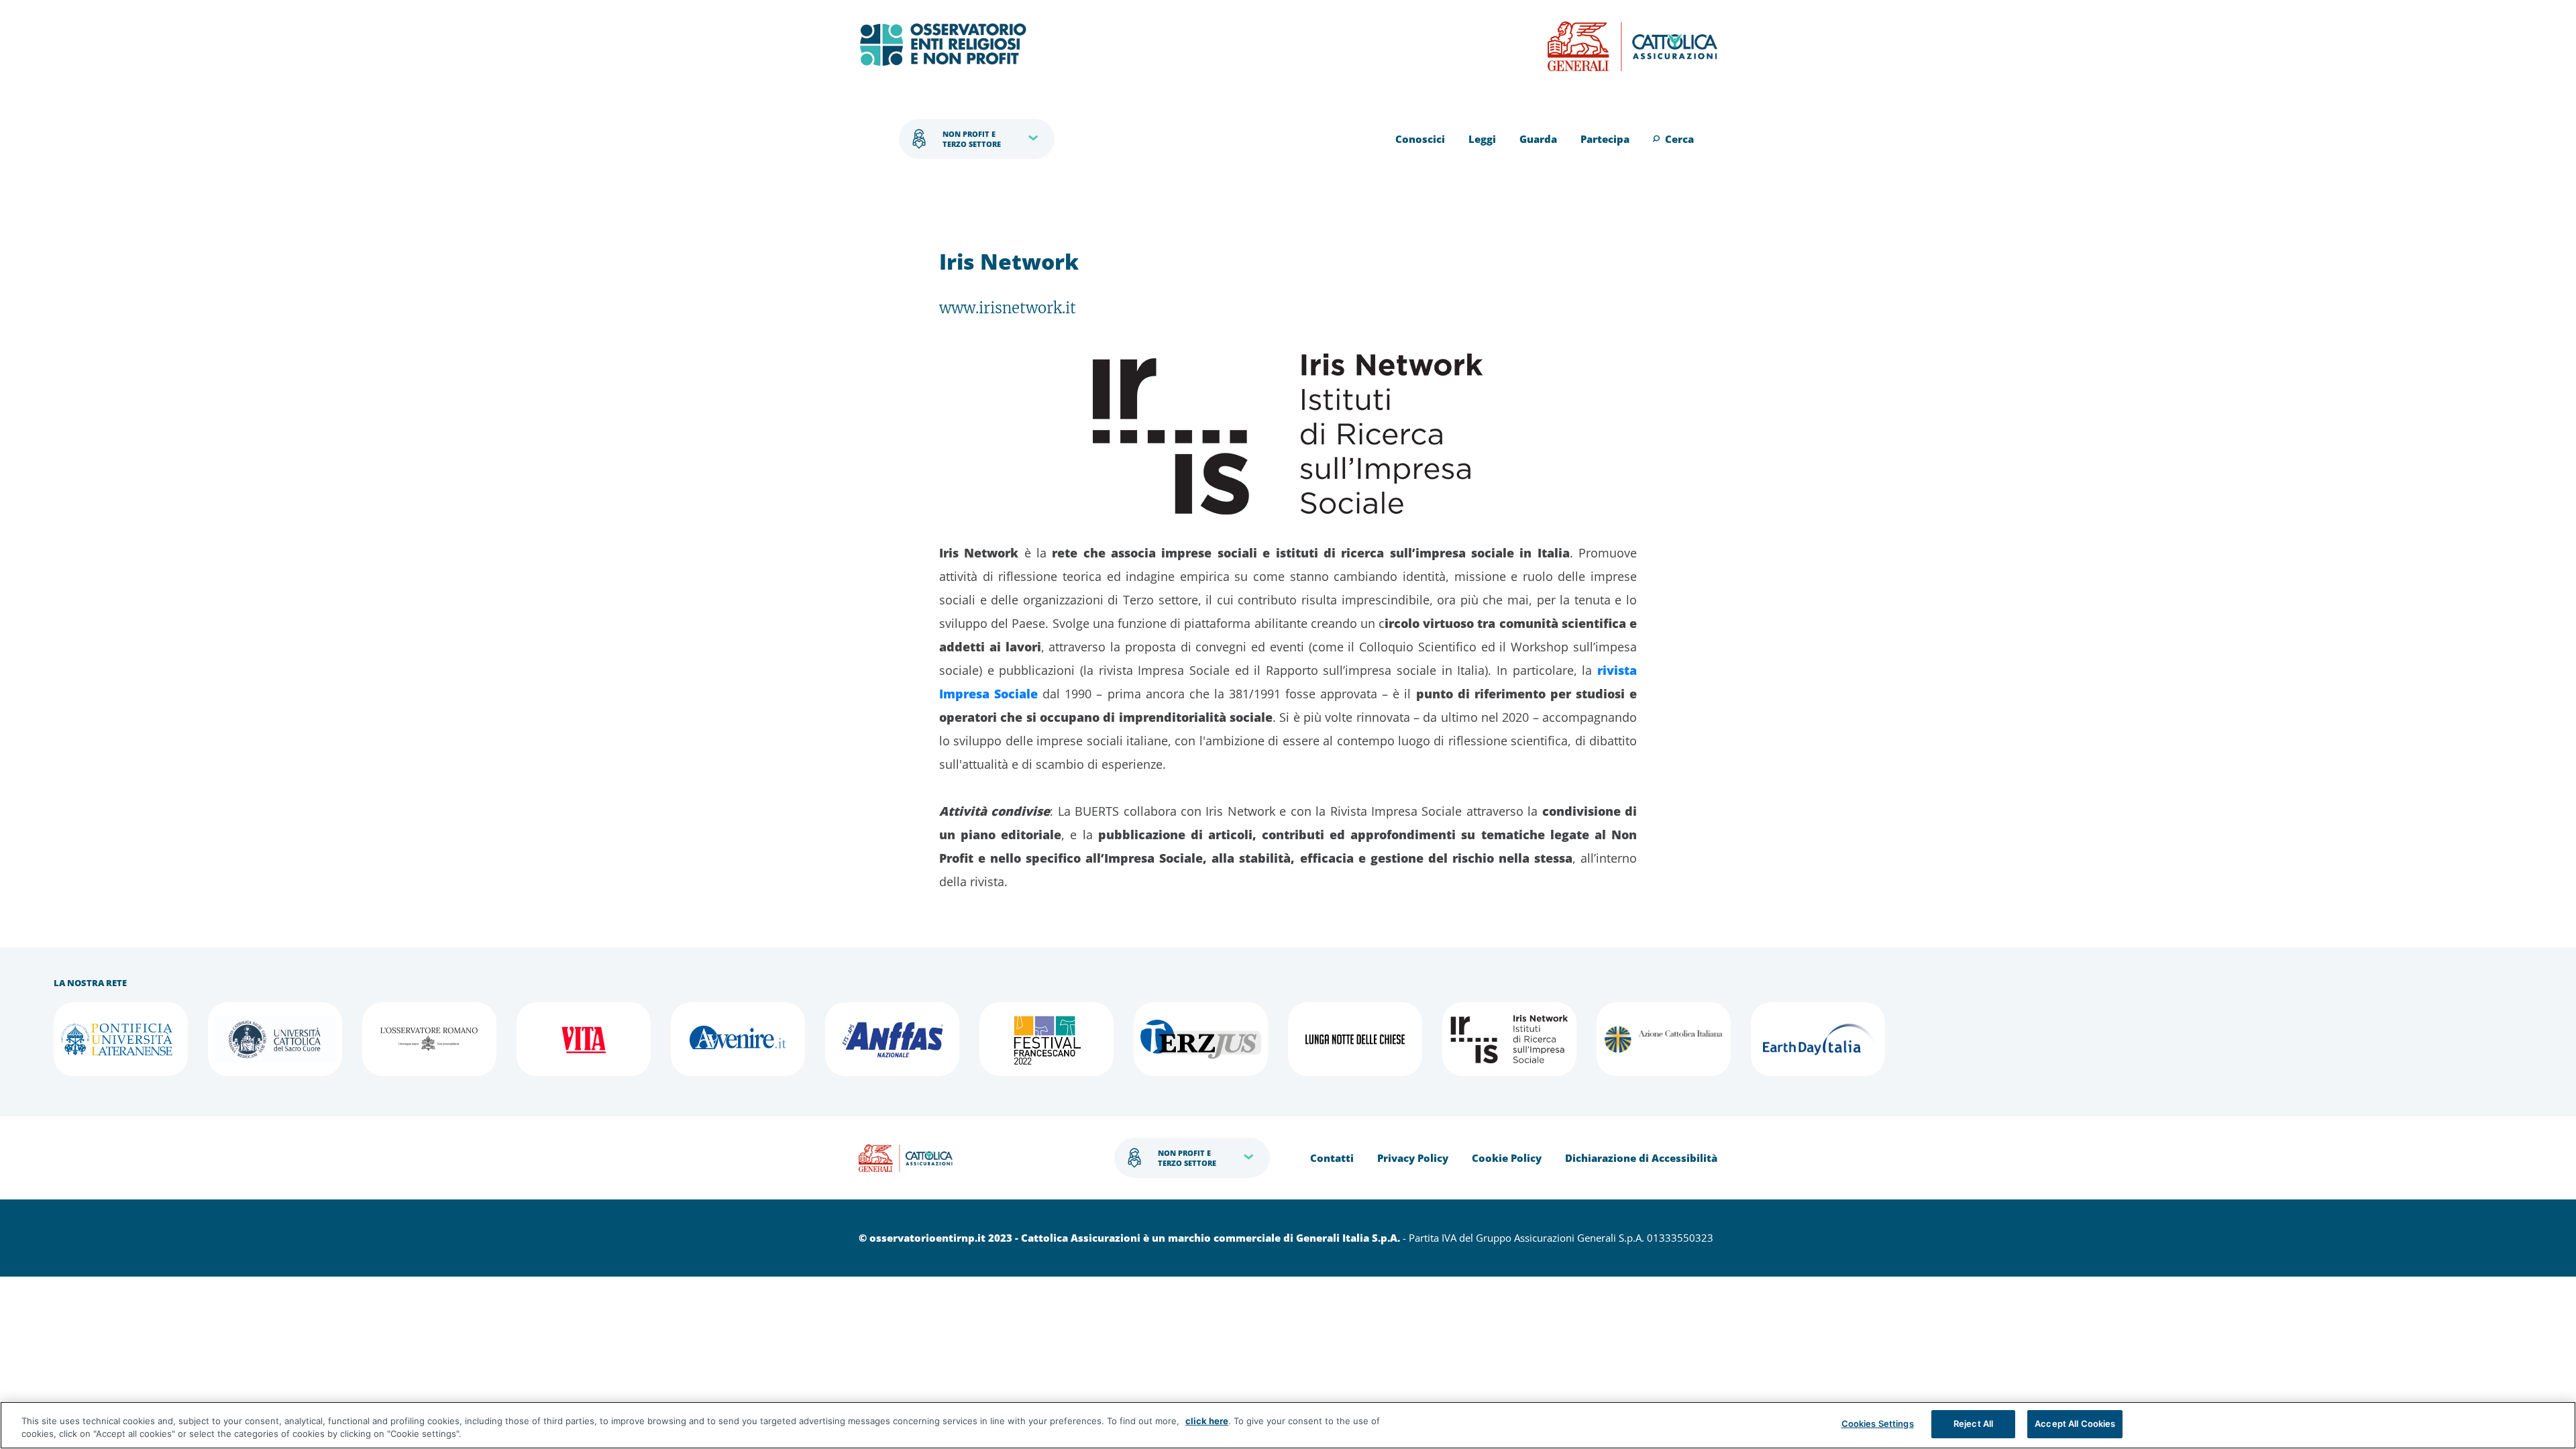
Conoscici (1420, 139)
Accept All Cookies (2075, 1424)
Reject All (1973, 1424)
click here (1207, 1421)
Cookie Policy (1507, 1158)
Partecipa (1605, 139)
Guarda (1538, 139)
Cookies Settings (1878, 1424)
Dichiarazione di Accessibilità (1641, 1158)
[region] (1288, 1425)
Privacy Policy (1413, 1158)
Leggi (1482, 139)
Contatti (1332, 1158)
